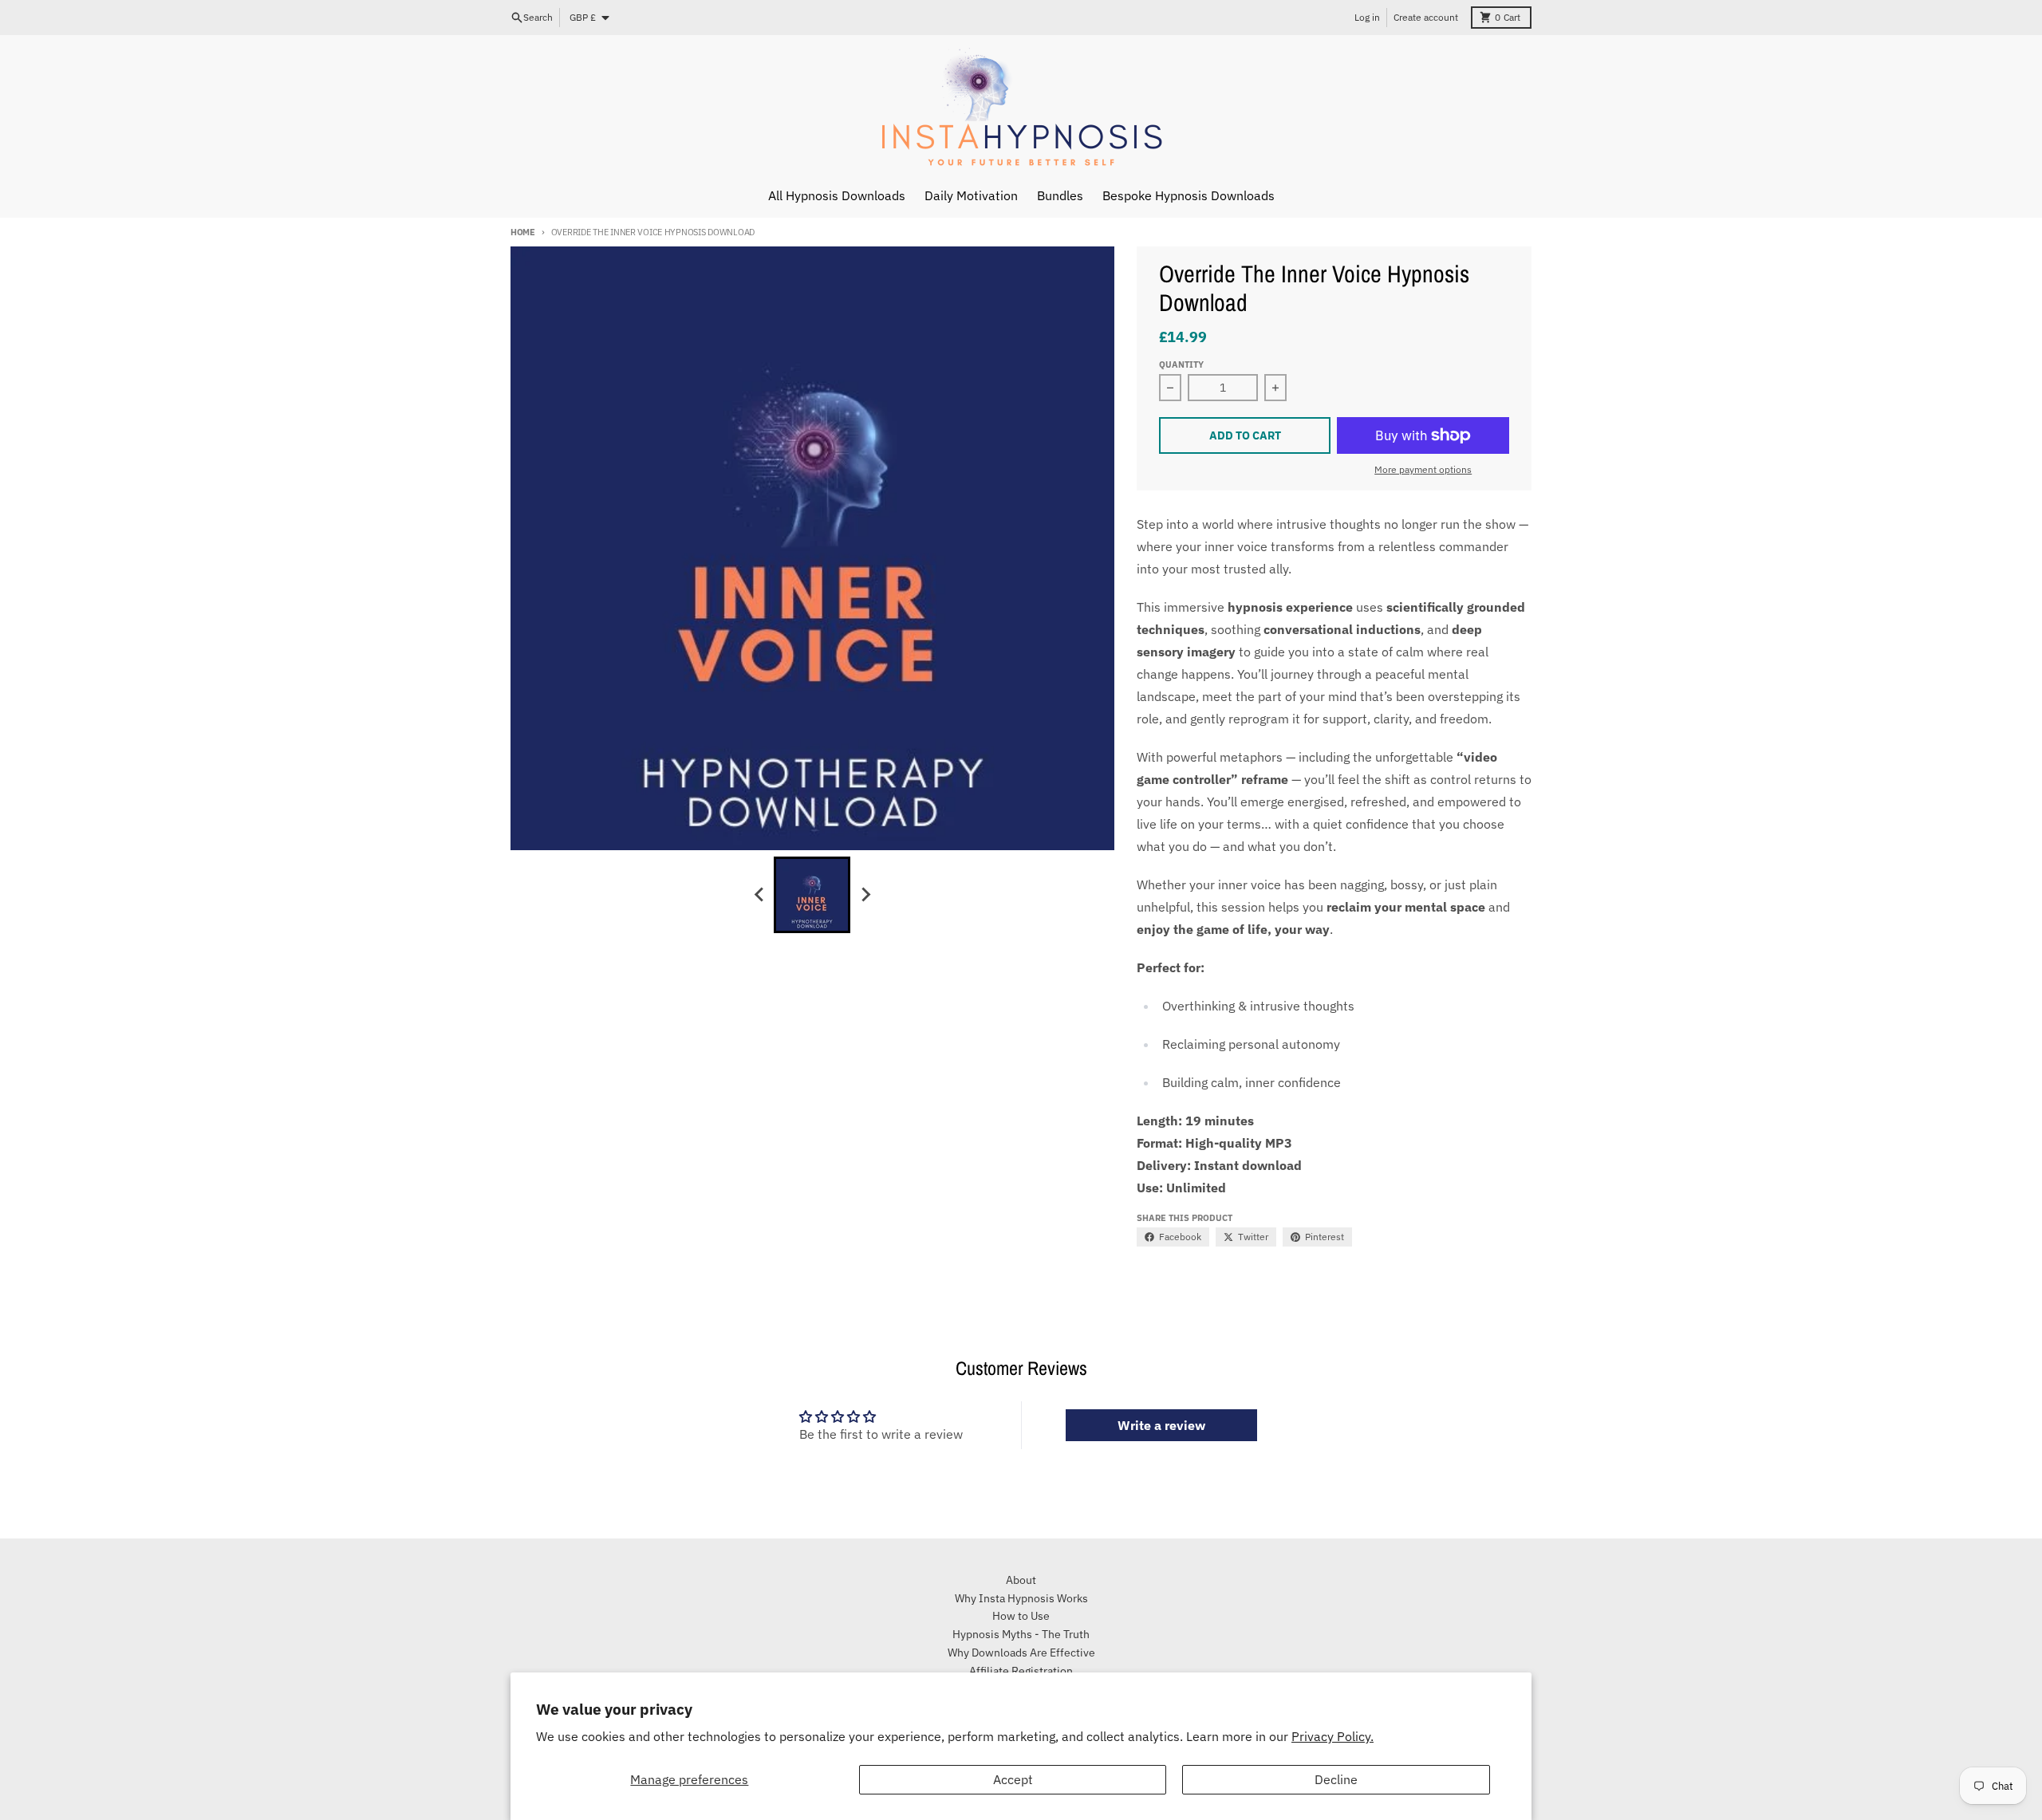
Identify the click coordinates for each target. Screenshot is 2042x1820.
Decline (1336, 1779)
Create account (1426, 17)
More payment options (1423, 469)
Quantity (1181, 364)
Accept (1013, 1779)
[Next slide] (865, 895)
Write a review (1161, 1425)
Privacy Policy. (1332, 1736)
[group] (812, 895)
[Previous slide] (759, 895)
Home (523, 232)
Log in (1367, 17)
